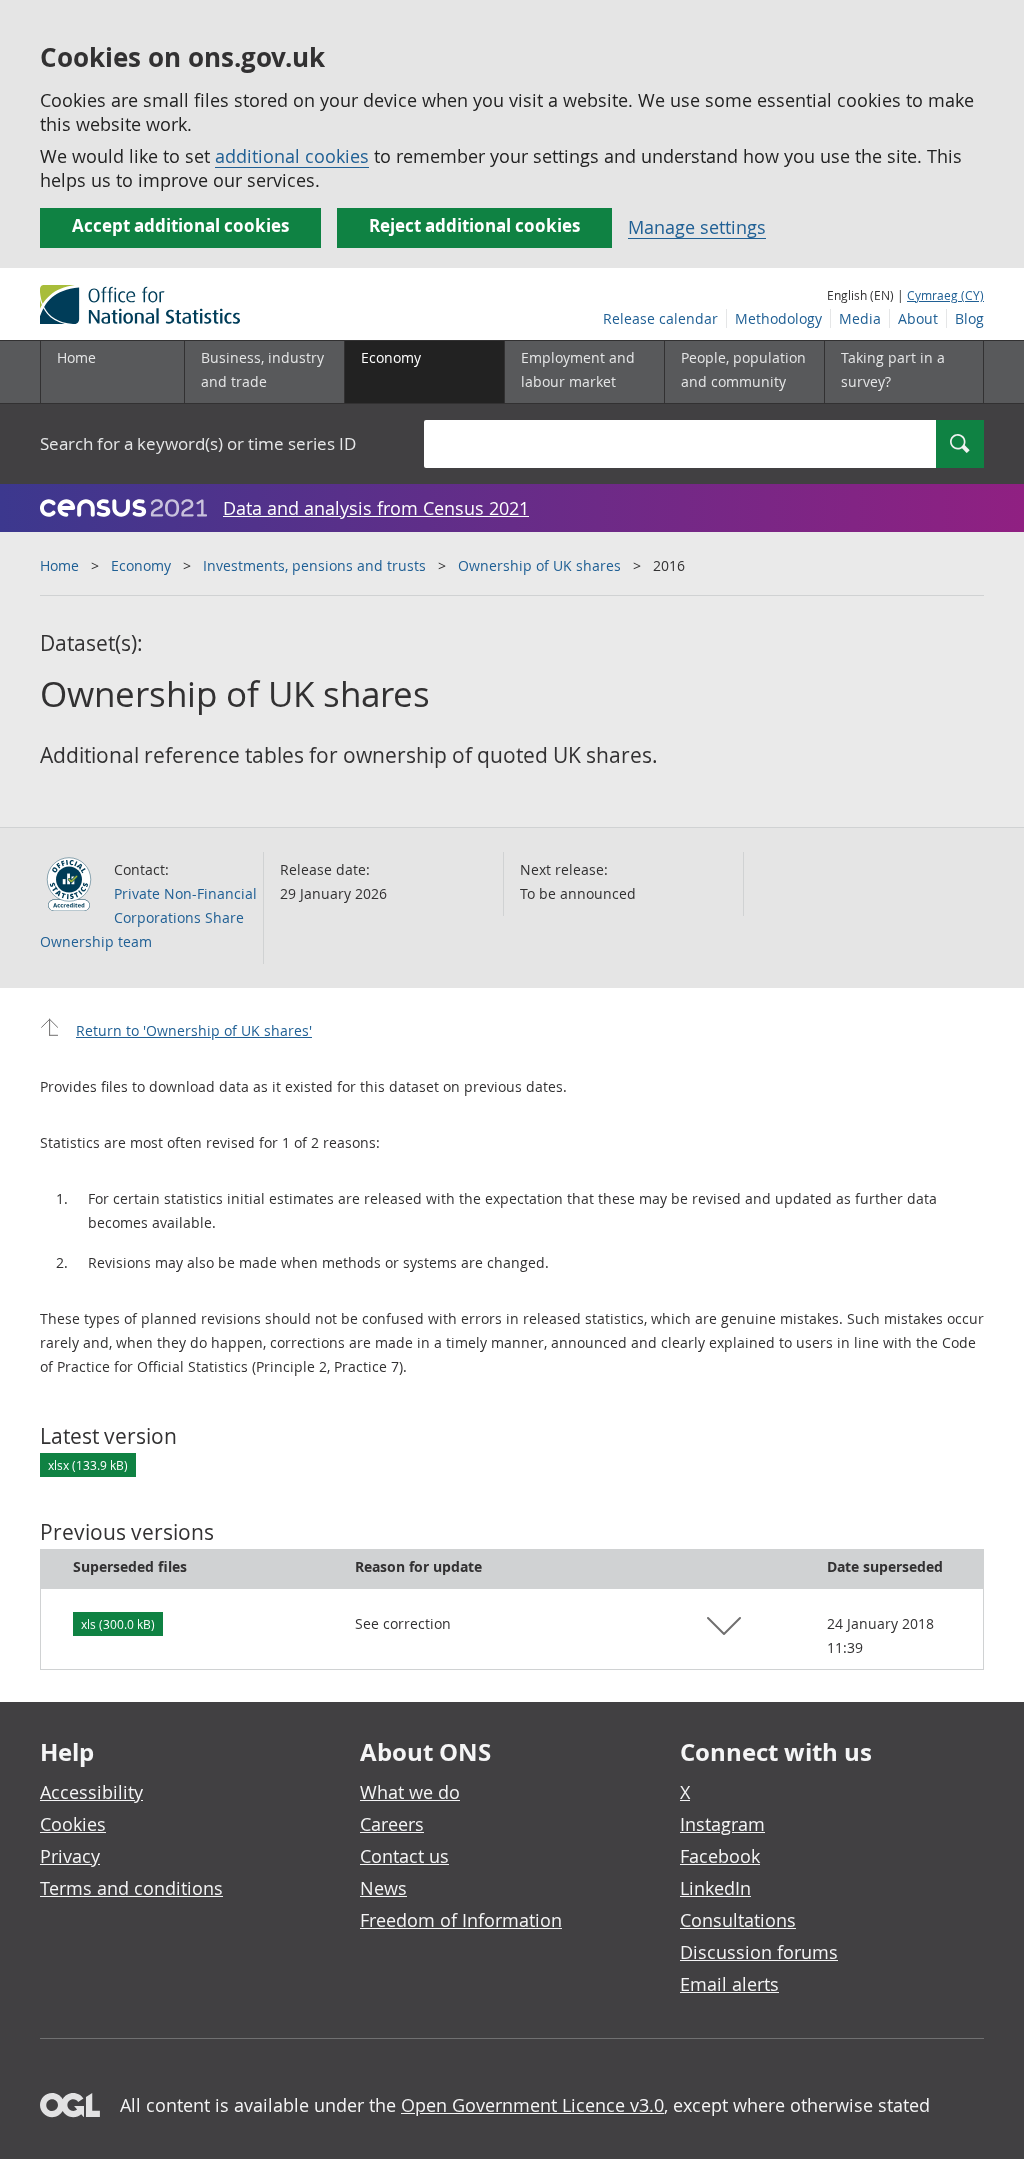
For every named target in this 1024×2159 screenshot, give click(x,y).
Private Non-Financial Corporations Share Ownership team (148, 917)
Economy (141, 565)
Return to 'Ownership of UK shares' (194, 1030)
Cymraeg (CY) (945, 295)
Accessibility (91, 1792)
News (383, 1888)
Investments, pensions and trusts (314, 565)
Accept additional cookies (180, 225)
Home (76, 357)
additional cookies (292, 156)
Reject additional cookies (474, 225)
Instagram (722, 1824)
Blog (969, 318)
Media (860, 318)
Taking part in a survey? (893, 369)
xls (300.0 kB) (118, 1624)
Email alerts (729, 1984)
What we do (410, 1792)
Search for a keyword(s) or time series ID (198, 443)
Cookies (73, 1824)
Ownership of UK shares (539, 565)
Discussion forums (759, 1952)
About (918, 318)
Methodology (778, 318)
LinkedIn (715, 1888)
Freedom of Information (461, 1920)
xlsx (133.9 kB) (88, 1465)
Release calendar (660, 318)
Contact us (404, 1856)
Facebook (720, 1856)
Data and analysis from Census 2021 (376, 508)
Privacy (70, 1856)
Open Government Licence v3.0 (532, 2105)
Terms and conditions (131, 1888)
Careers (392, 1824)
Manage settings (697, 227)
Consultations (738, 1920)
